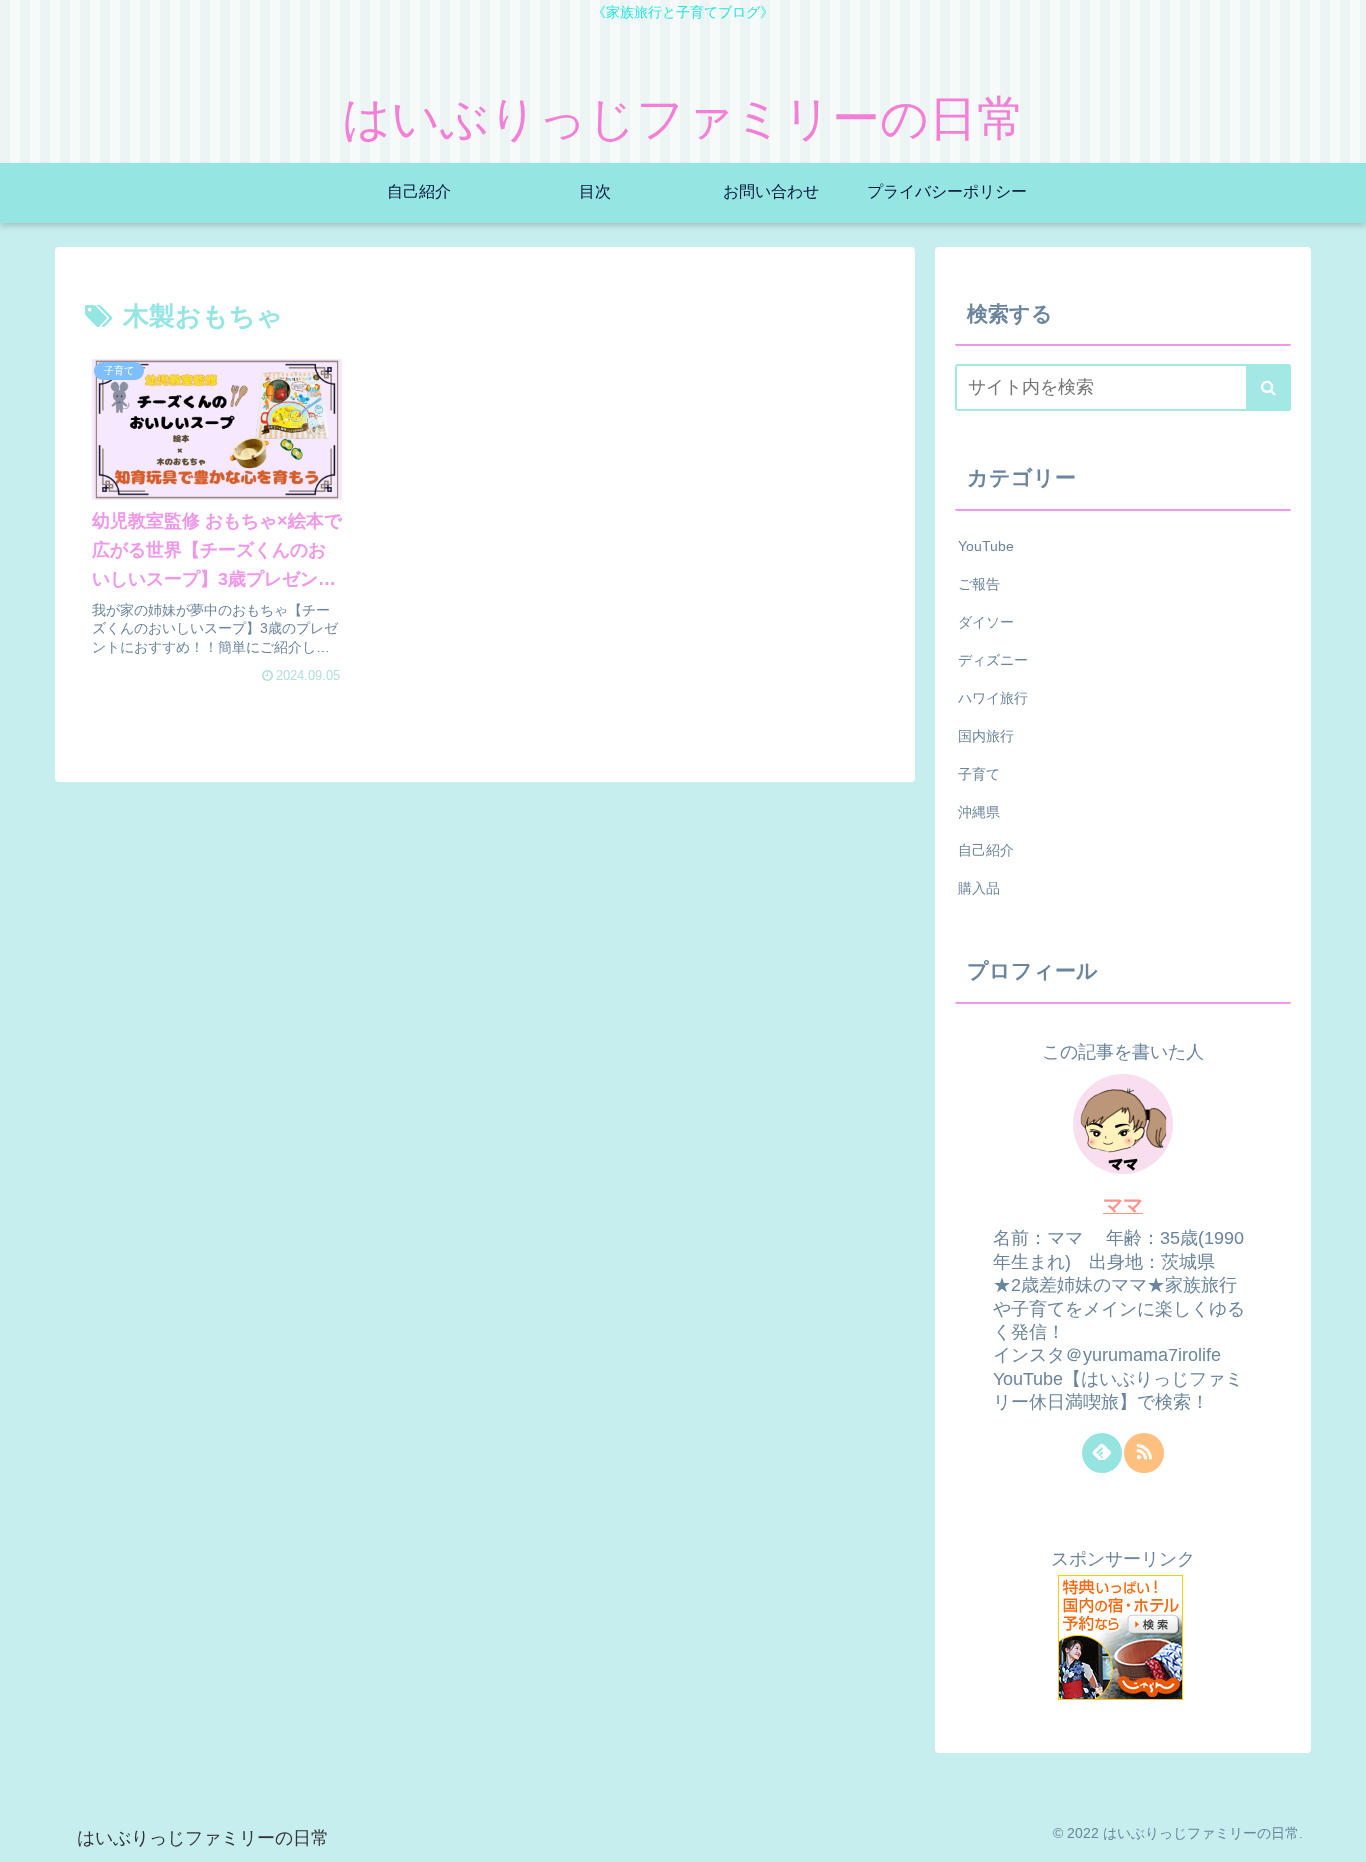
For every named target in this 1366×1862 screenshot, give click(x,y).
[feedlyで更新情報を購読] (1102, 1453)
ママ (1123, 1205)
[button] (1268, 387)
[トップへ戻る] (1336, 1832)
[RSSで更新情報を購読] (1144, 1453)
